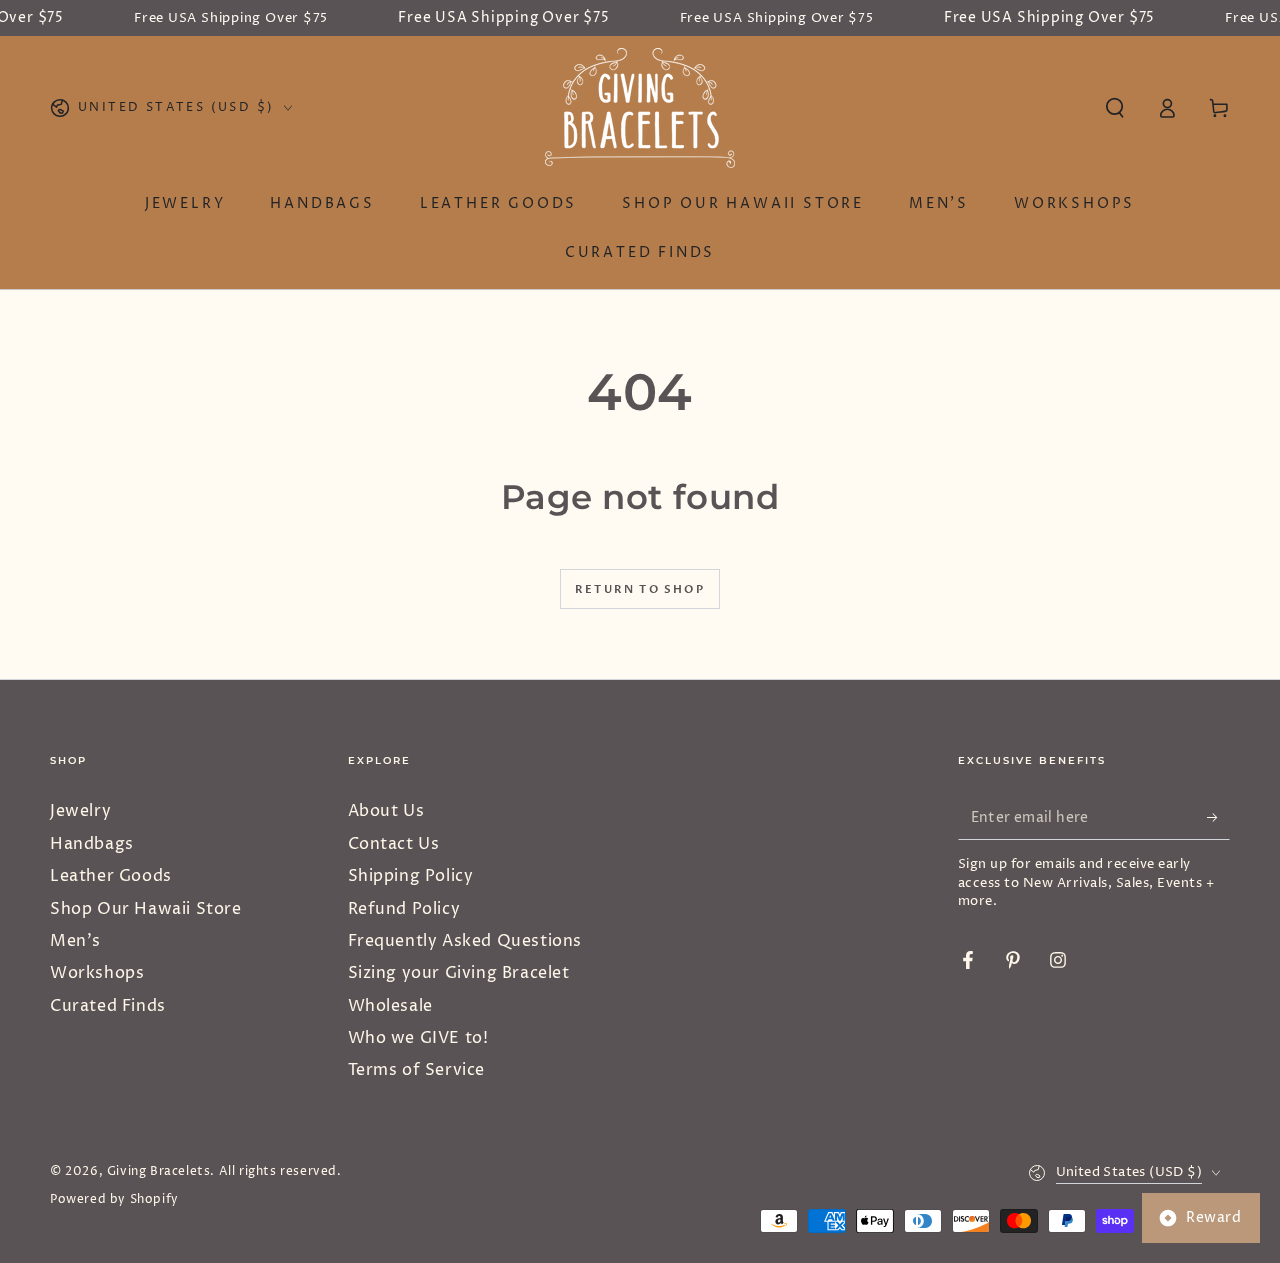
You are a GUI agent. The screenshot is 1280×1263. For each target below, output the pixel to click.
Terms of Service (417, 1070)
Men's (75, 941)
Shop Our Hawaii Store (146, 909)
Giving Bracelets (159, 1171)
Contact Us (394, 844)
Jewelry (80, 811)
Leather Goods (111, 876)
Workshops (97, 973)
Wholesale (390, 1006)
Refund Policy (404, 909)
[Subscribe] (1218, 817)
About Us (386, 811)
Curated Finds (108, 1006)
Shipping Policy (411, 876)
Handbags (92, 844)
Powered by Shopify (114, 1200)
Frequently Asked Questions (465, 941)
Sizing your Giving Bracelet (459, 973)
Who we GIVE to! (418, 1038)
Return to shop (640, 589)
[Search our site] (1115, 108)
